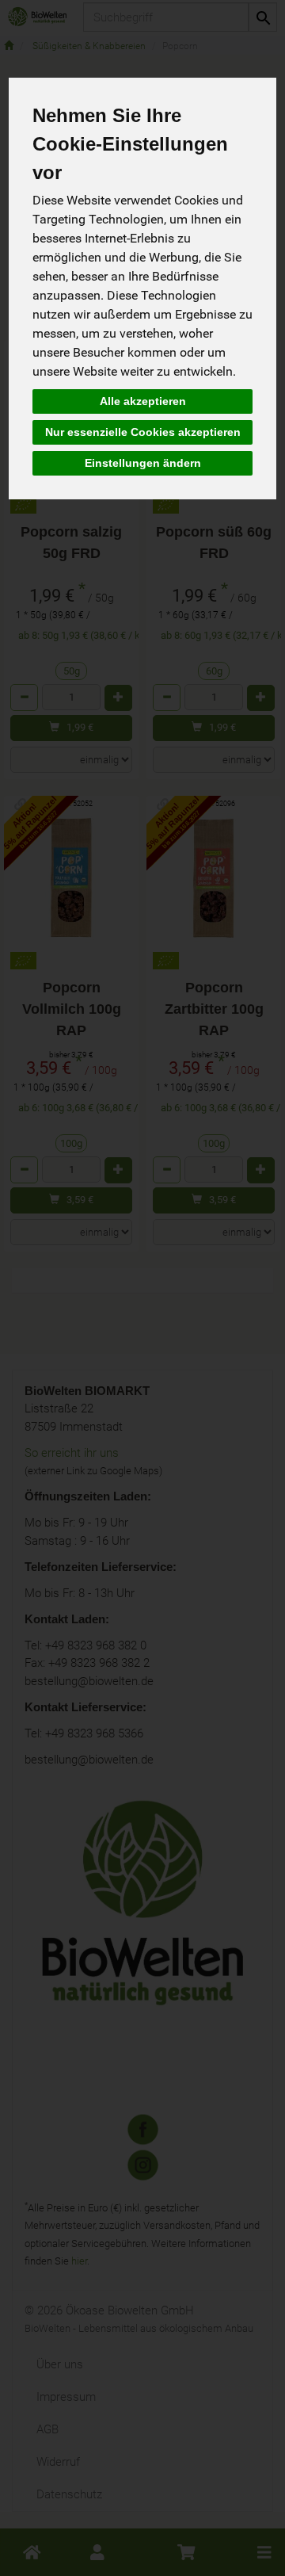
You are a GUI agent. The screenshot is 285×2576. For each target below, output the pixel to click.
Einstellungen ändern (143, 463)
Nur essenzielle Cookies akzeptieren (143, 432)
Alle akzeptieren (143, 401)
